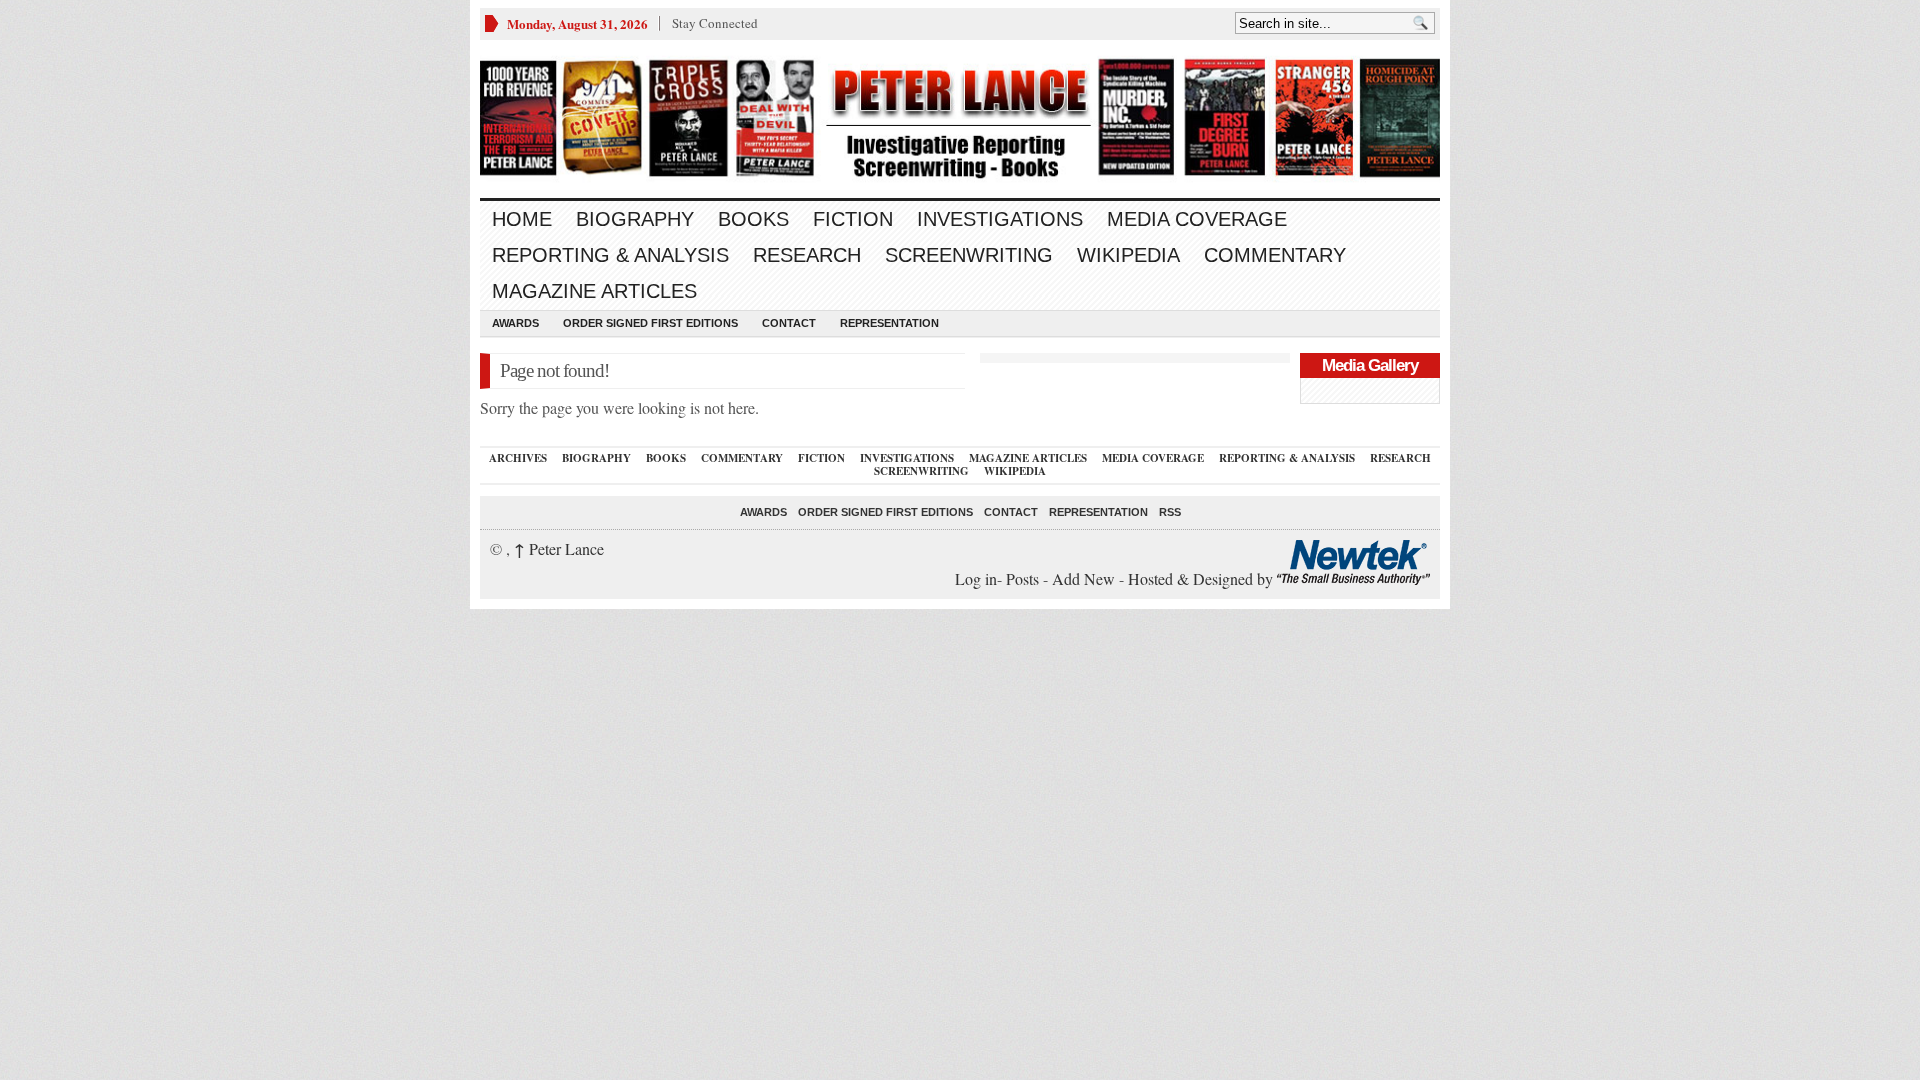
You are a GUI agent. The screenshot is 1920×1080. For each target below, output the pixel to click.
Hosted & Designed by (1202, 578)
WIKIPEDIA (1128, 255)
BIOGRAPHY (635, 219)
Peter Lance (559, 548)
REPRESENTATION (889, 323)
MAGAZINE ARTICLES (594, 291)
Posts (1022, 578)
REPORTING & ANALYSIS (610, 255)
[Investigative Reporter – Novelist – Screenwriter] (960, 119)
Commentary (1275, 255)
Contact (789, 323)
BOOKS (753, 219)
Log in (976, 578)
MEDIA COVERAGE (1197, 219)
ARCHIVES (518, 458)
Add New (1083, 578)
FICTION (853, 219)
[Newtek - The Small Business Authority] (1353, 578)
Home (522, 219)
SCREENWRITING (969, 255)
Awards (515, 323)
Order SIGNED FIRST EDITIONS (650, 323)
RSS (1170, 512)
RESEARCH (807, 255)
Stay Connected (715, 23)
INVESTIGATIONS (1000, 219)
